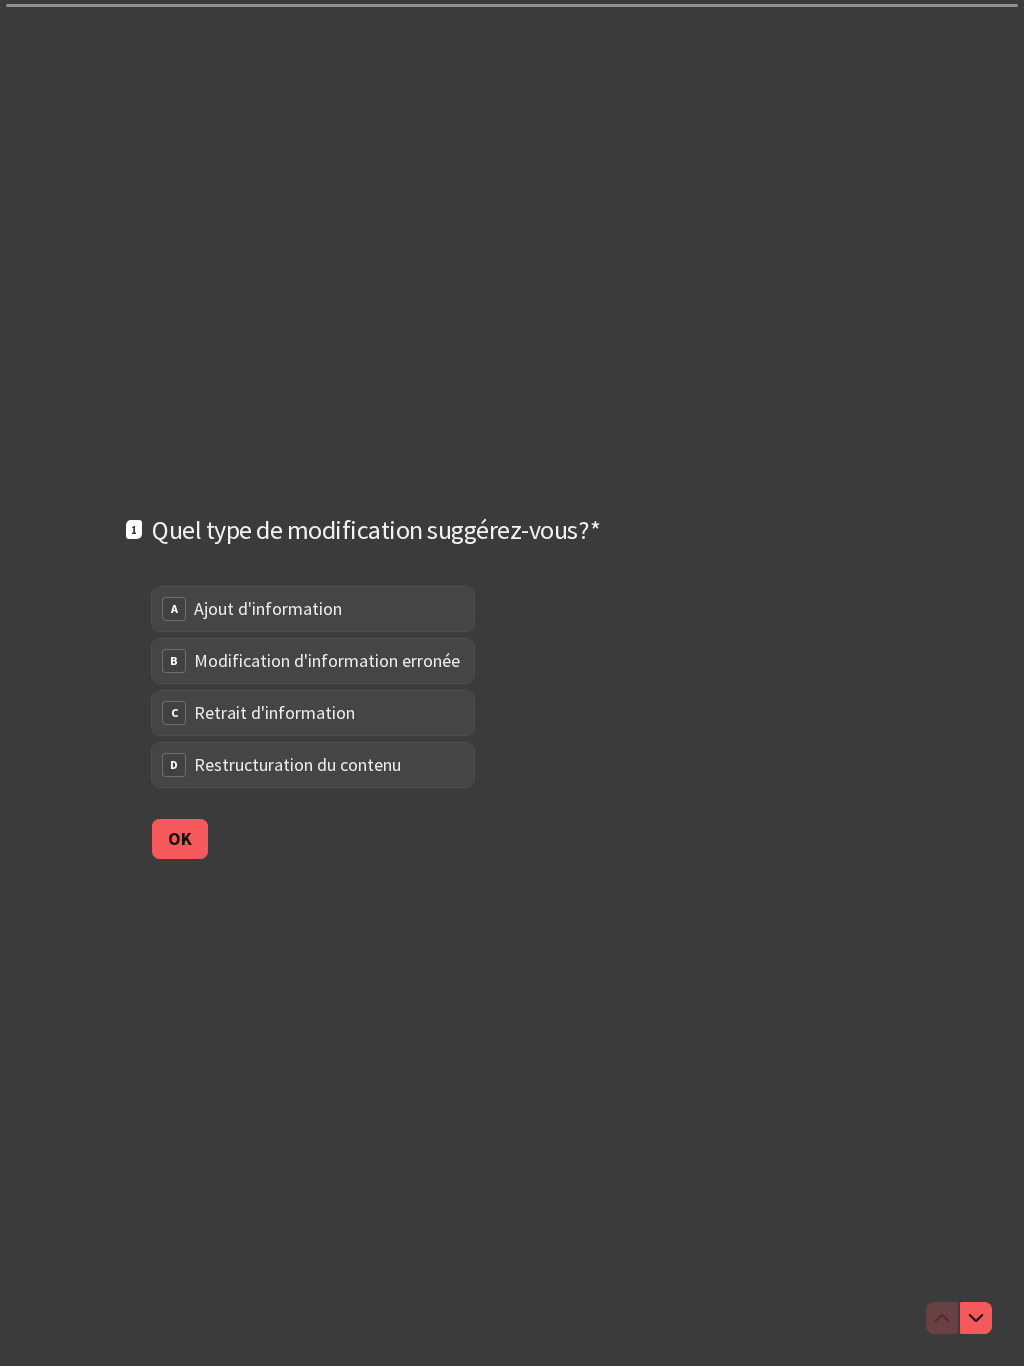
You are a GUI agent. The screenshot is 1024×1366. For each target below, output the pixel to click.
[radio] (313, 609)
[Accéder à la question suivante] (976, 1318)
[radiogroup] (313, 687)
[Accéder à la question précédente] (942, 1318)
